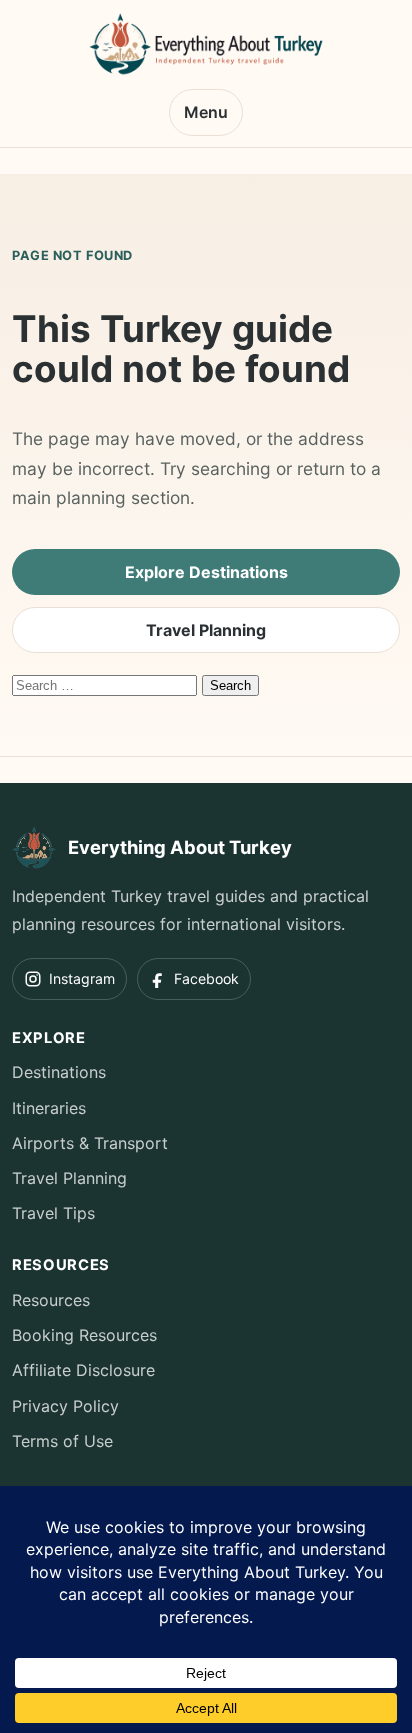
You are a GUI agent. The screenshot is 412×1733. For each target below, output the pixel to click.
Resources (51, 1300)
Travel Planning (206, 630)
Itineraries (49, 1108)
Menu (206, 112)
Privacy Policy (65, 1406)
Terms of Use (62, 1441)
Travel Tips (53, 1213)
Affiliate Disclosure (83, 1370)
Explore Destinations (206, 572)
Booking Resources (84, 1335)
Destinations (59, 1072)
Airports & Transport (90, 1143)
